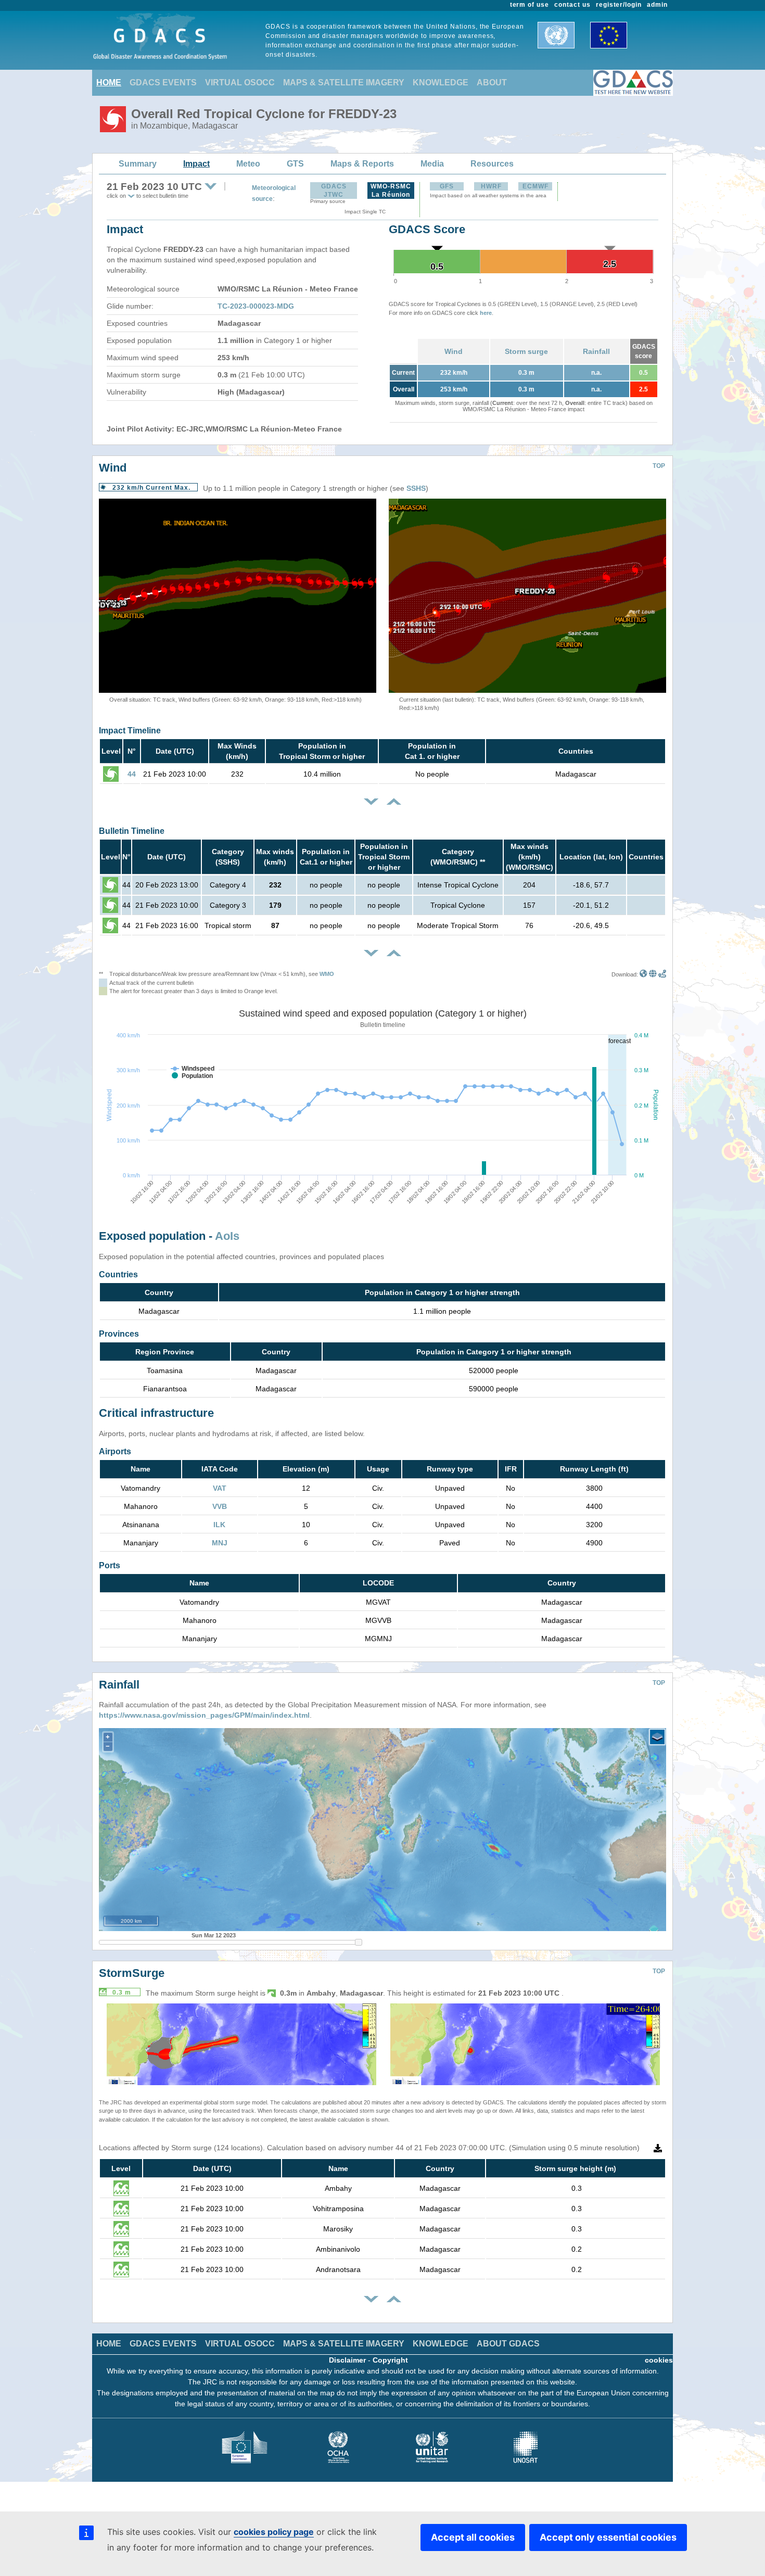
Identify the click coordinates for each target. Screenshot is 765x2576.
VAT (220, 1488)
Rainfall (596, 351)
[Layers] (657, 1737)
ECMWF (535, 186)
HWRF (491, 186)
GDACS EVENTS (163, 83)
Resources (492, 164)
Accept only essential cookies (608, 2537)
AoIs (227, 1236)
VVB (220, 1506)
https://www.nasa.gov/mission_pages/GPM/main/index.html (204, 1715)
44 (132, 774)
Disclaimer (347, 2360)
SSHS (416, 488)
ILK (219, 1525)
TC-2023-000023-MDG (256, 306)
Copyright (390, 2360)
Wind (454, 351)
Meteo (248, 164)
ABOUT (492, 83)
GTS (295, 164)
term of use (530, 5)
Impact (196, 164)
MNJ (220, 1543)
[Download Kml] (643, 974)
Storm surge (526, 351)
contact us (572, 5)
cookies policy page (274, 2532)
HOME (109, 83)
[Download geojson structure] (653, 974)
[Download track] (662, 974)
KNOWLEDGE (441, 83)
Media (432, 164)
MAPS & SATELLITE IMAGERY (344, 83)
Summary (138, 164)
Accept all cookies (473, 2537)
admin (657, 5)
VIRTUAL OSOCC (240, 83)
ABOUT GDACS (508, 2344)
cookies (659, 2360)
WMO (327, 974)
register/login (619, 5)
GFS (447, 186)
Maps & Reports (362, 164)
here (486, 313)
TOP (659, 466)
